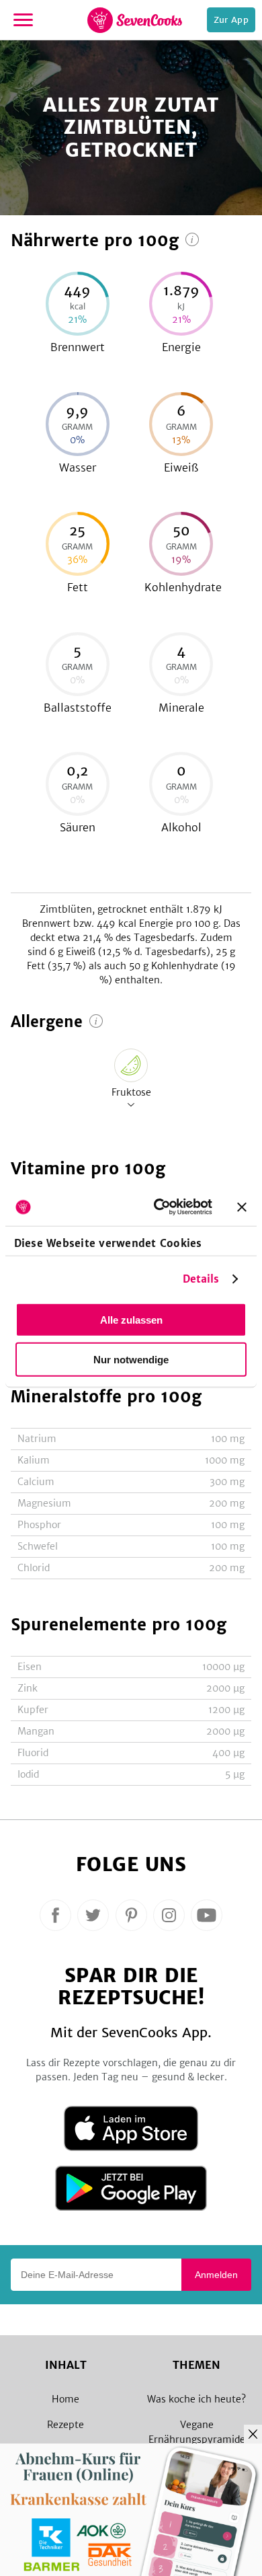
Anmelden (216, 2275)
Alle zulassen (131, 1319)
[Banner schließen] (242, 1207)
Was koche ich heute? (196, 2399)
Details (201, 1279)
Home (65, 2399)
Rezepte (65, 2425)
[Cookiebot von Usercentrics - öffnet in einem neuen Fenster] (159, 1207)
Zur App (231, 20)
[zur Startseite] (135, 20)
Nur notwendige (131, 1359)
